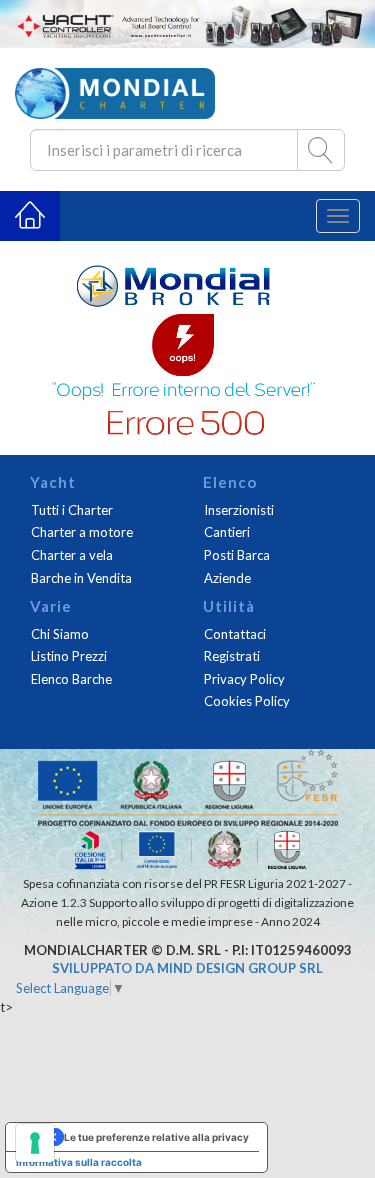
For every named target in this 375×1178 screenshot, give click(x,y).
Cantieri (227, 532)
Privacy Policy (244, 679)
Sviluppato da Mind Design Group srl (187, 968)
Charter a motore (82, 532)
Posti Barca (237, 555)
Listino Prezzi (69, 656)
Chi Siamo (60, 634)
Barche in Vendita (81, 578)
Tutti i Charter (72, 510)
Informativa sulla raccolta (79, 1162)
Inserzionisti (239, 510)
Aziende (227, 578)
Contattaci (235, 634)
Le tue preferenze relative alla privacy (156, 1137)
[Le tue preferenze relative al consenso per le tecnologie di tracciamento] (35, 1143)
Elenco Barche (71, 679)
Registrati (232, 656)
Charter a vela (72, 555)
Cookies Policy (247, 701)
